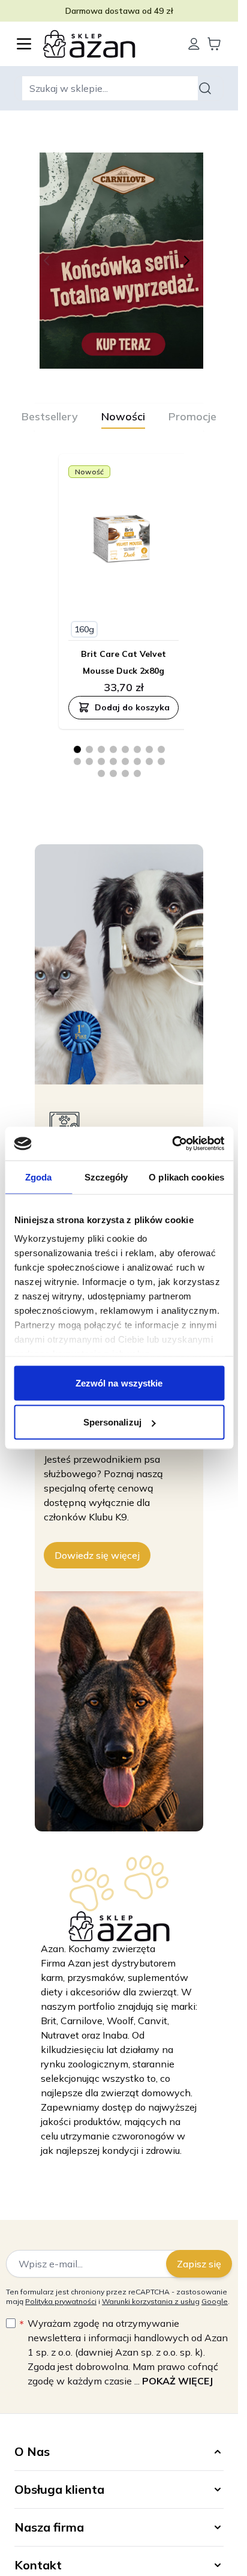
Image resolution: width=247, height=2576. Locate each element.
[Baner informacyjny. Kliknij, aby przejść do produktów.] (123, 261)
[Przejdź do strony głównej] (109, 44)
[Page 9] (77, 761)
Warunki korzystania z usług (151, 2301)
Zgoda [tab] (39, 1177)
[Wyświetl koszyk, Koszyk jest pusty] (214, 44)
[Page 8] (161, 749)
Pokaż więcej (177, 2381)
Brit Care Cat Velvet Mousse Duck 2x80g (123, 662)
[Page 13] (125, 761)
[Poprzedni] (49, 261)
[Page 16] (161, 761)
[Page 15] (149, 761)
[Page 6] (137, 749)
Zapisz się (199, 2264)
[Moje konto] (194, 44)
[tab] (50, 417)
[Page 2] (89, 749)
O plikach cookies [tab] (186, 1177)
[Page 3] (101, 749)
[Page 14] (137, 761)
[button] (119, 2452)
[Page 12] (113, 761)
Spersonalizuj (112, 1422)
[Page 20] (137, 773)
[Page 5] (125, 749)
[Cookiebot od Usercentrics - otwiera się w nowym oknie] (172, 1144)
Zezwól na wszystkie (119, 1383)
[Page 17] (101, 773)
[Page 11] (101, 761)
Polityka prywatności (61, 2301)
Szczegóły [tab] (106, 1177)
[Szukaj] (207, 88)
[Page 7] (149, 749)
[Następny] (189, 261)
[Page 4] (113, 749)
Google (215, 2301)
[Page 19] (125, 773)
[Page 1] (77, 749)
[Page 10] (89, 761)
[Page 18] (113, 773)
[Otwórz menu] (24, 44)
